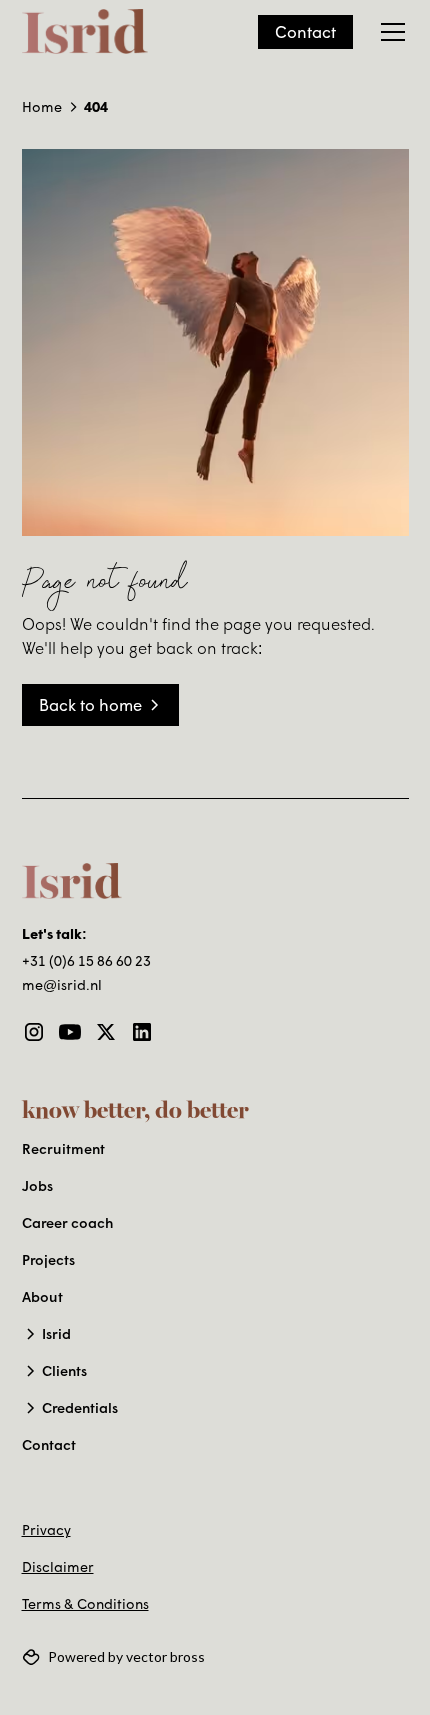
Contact (305, 31)
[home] (85, 32)
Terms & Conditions (85, 1603)
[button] (389, 32)
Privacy (46, 1529)
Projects (48, 1259)
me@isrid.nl (62, 984)
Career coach (67, 1222)
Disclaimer (58, 1566)
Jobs (37, 1185)
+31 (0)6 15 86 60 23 (86, 960)
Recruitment (63, 1148)
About (42, 1296)
